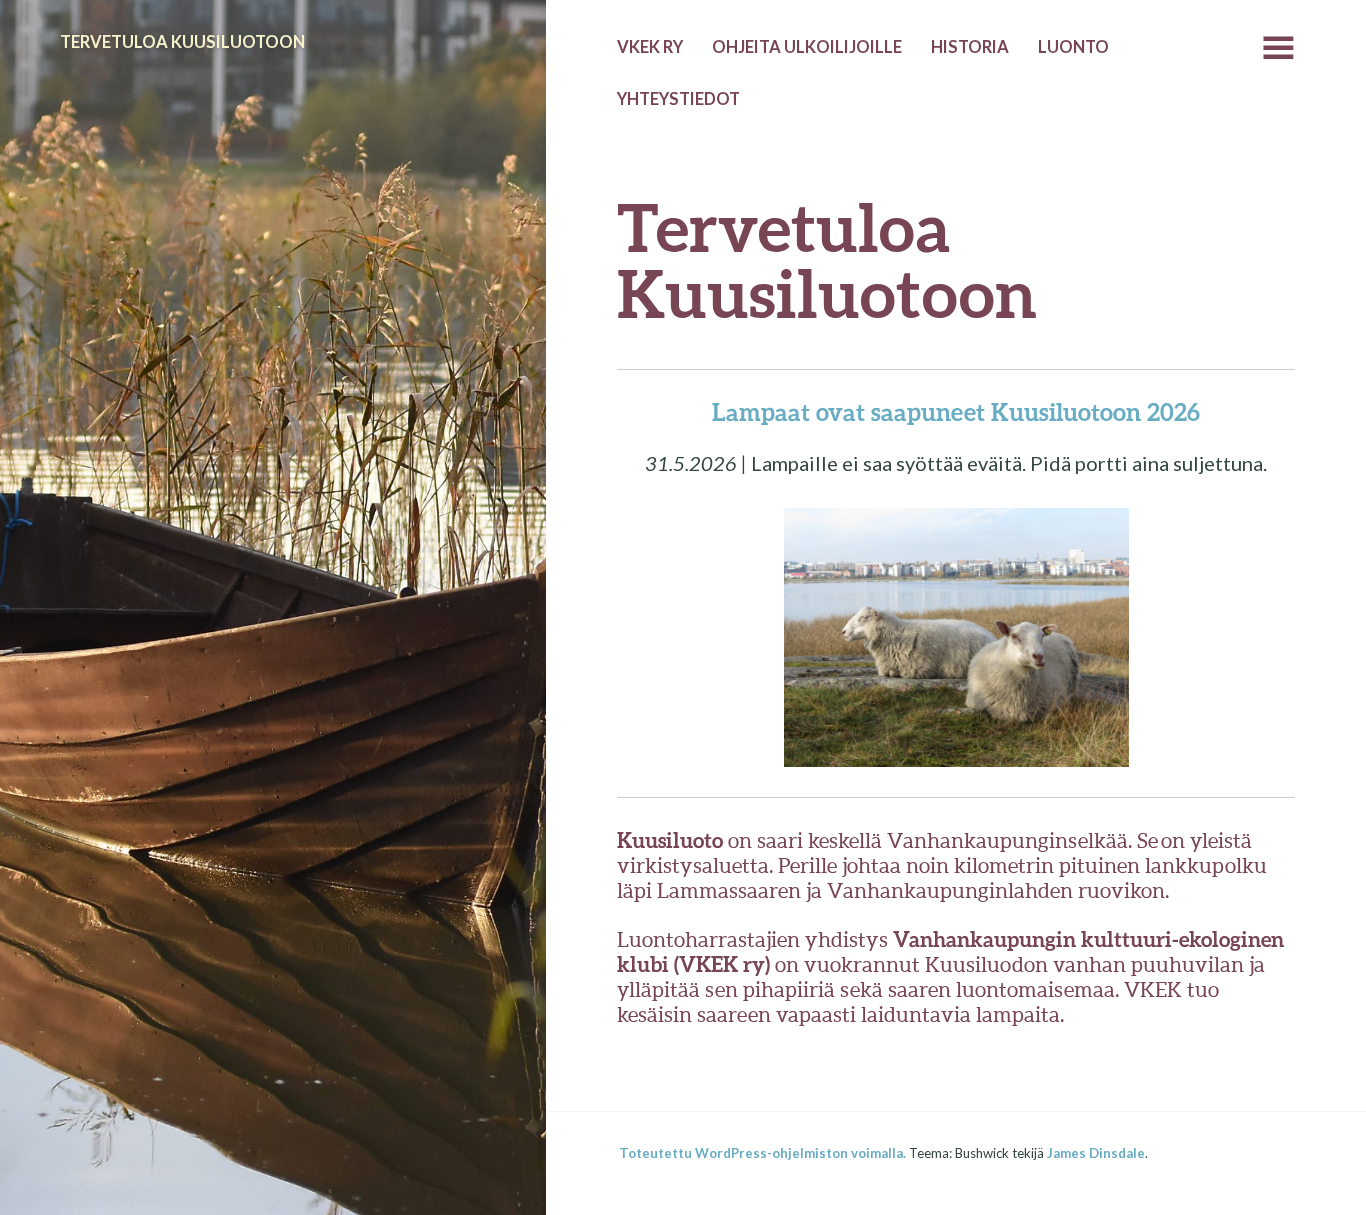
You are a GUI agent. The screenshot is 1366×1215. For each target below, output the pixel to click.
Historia (970, 47)
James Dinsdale (1096, 1153)
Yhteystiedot (678, 99)
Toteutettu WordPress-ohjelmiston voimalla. (762, 1153)
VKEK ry (650, 47)
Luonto (1073, 47)
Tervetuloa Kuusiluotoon (182, 42)
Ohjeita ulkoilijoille (807, 47)
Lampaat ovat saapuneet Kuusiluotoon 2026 (956, 411)
